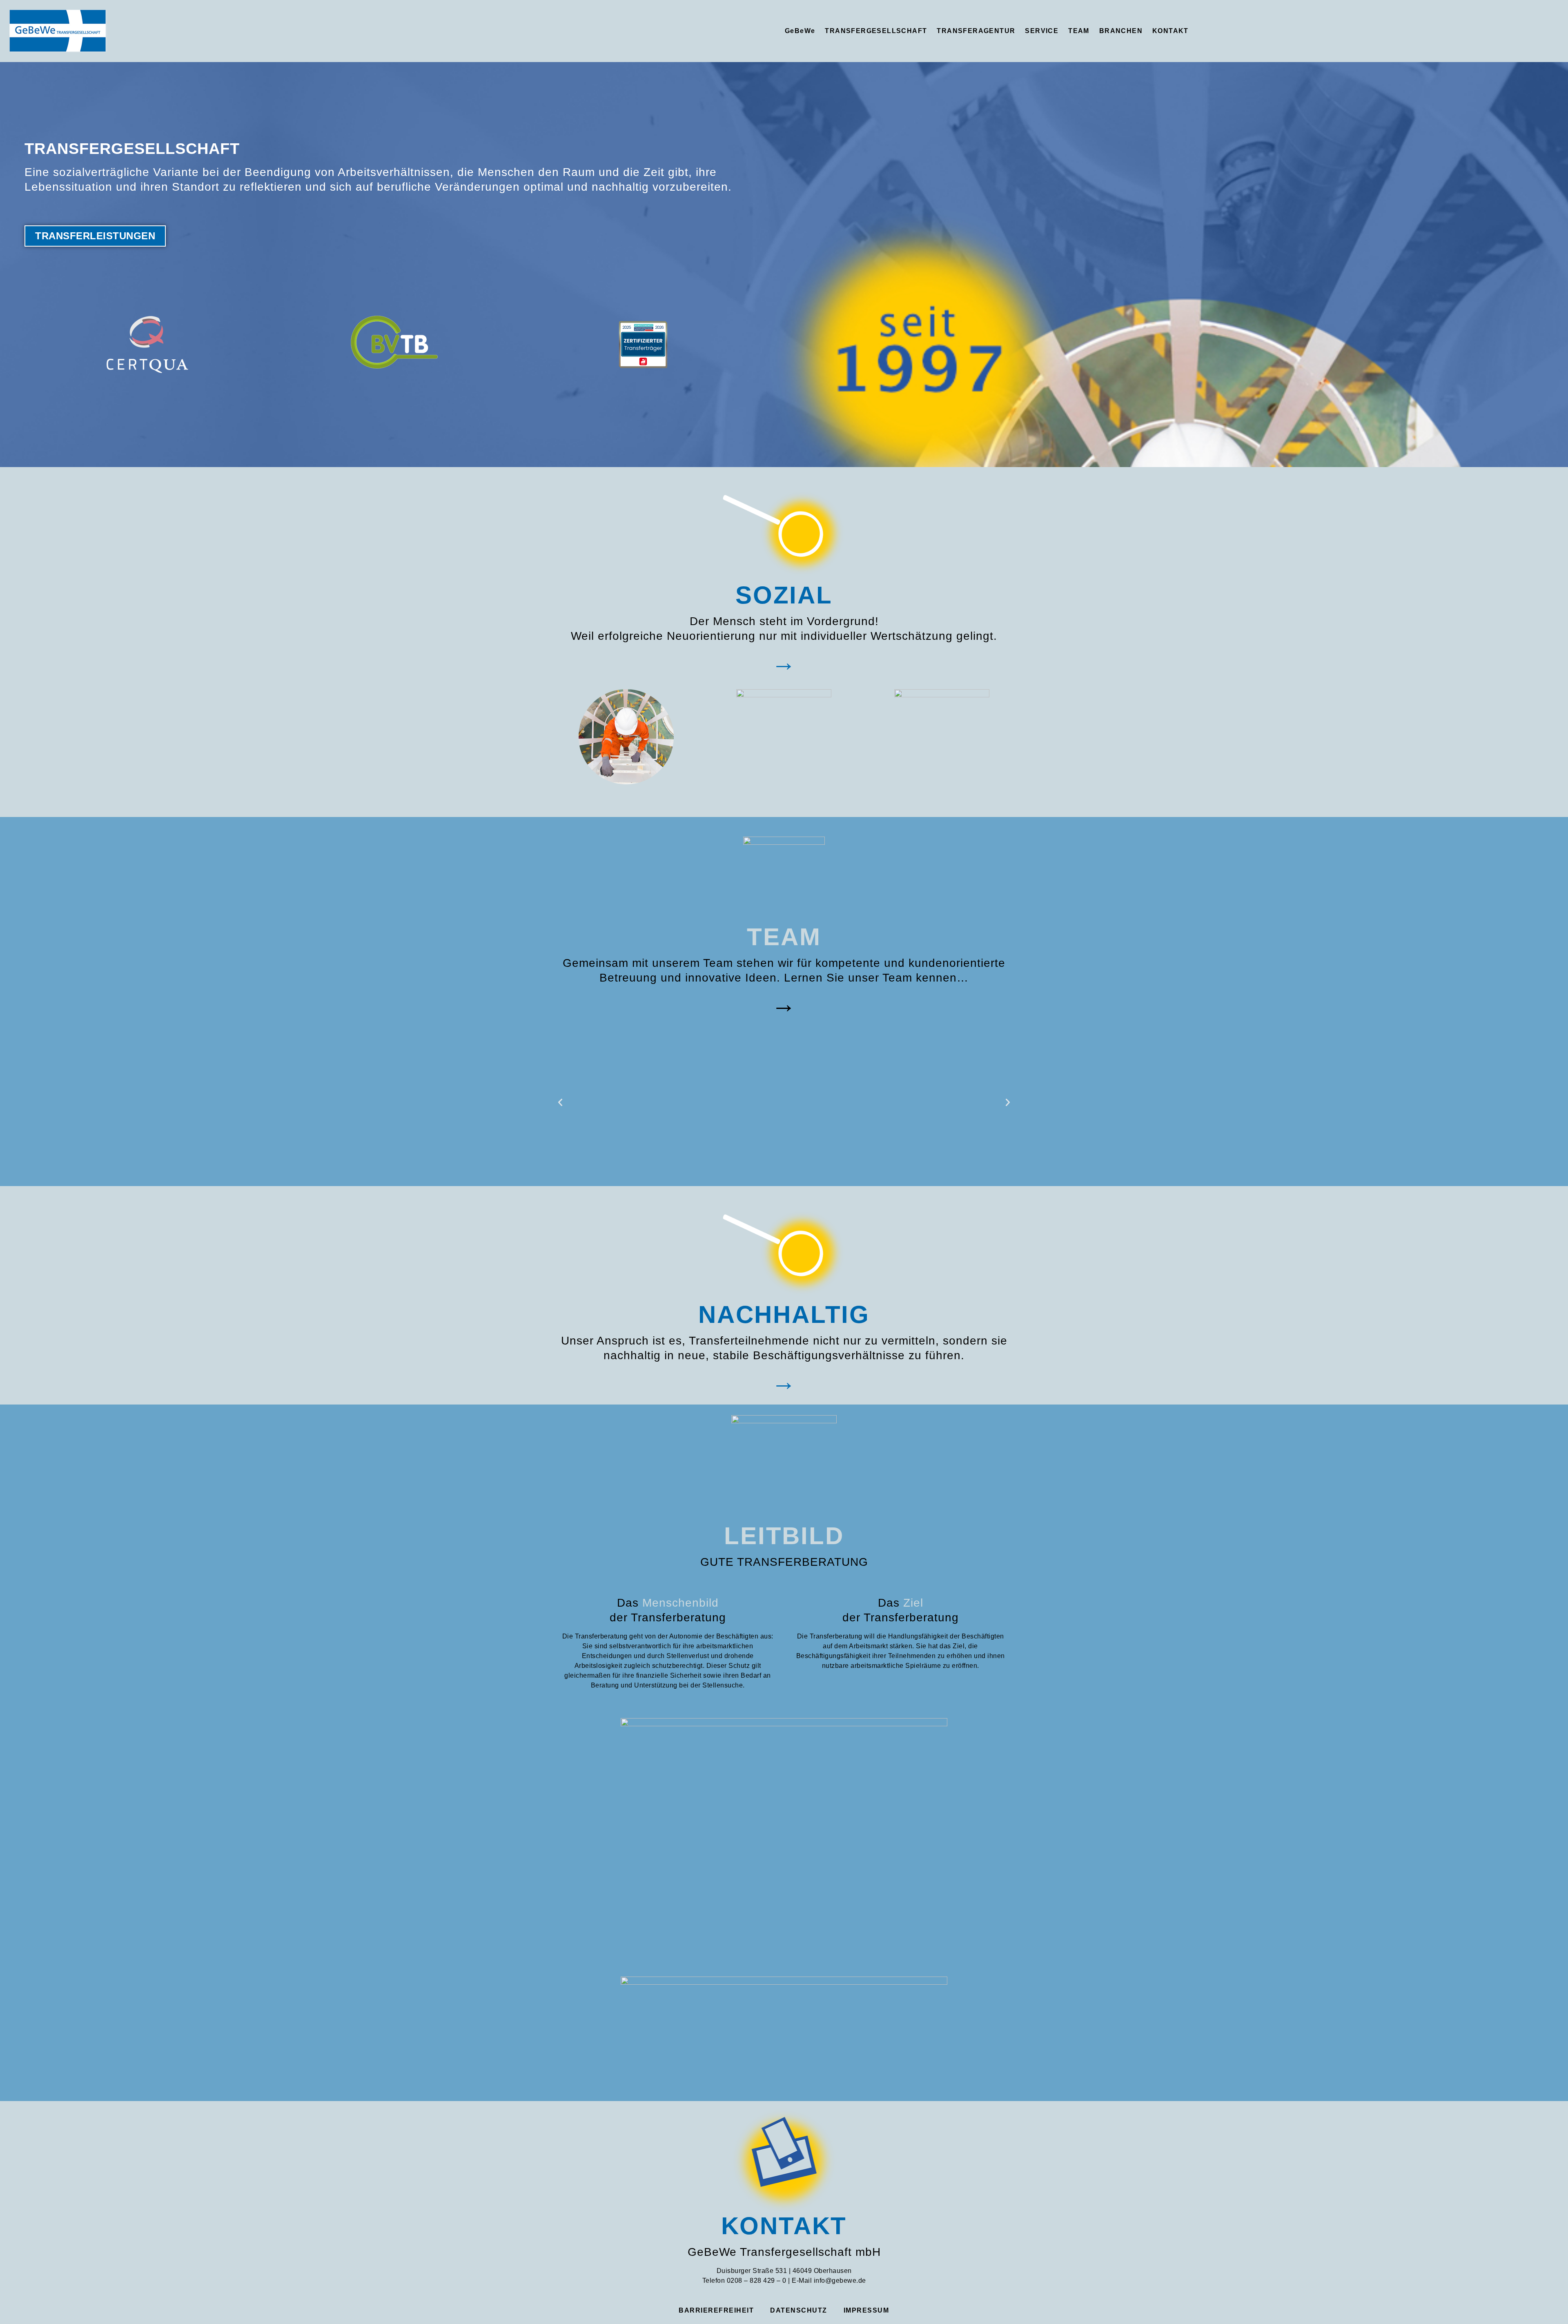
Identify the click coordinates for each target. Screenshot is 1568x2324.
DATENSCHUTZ (799, 2310)
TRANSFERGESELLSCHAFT (876, 31)
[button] (560, 1102)
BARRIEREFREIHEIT (716, 2310)
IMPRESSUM (866, 2310)
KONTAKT (1170, 31)
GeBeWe (800, 31)
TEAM (1079, 31)
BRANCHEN (1121, 31)
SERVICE (1042, 31)
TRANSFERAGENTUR (976, 31)
